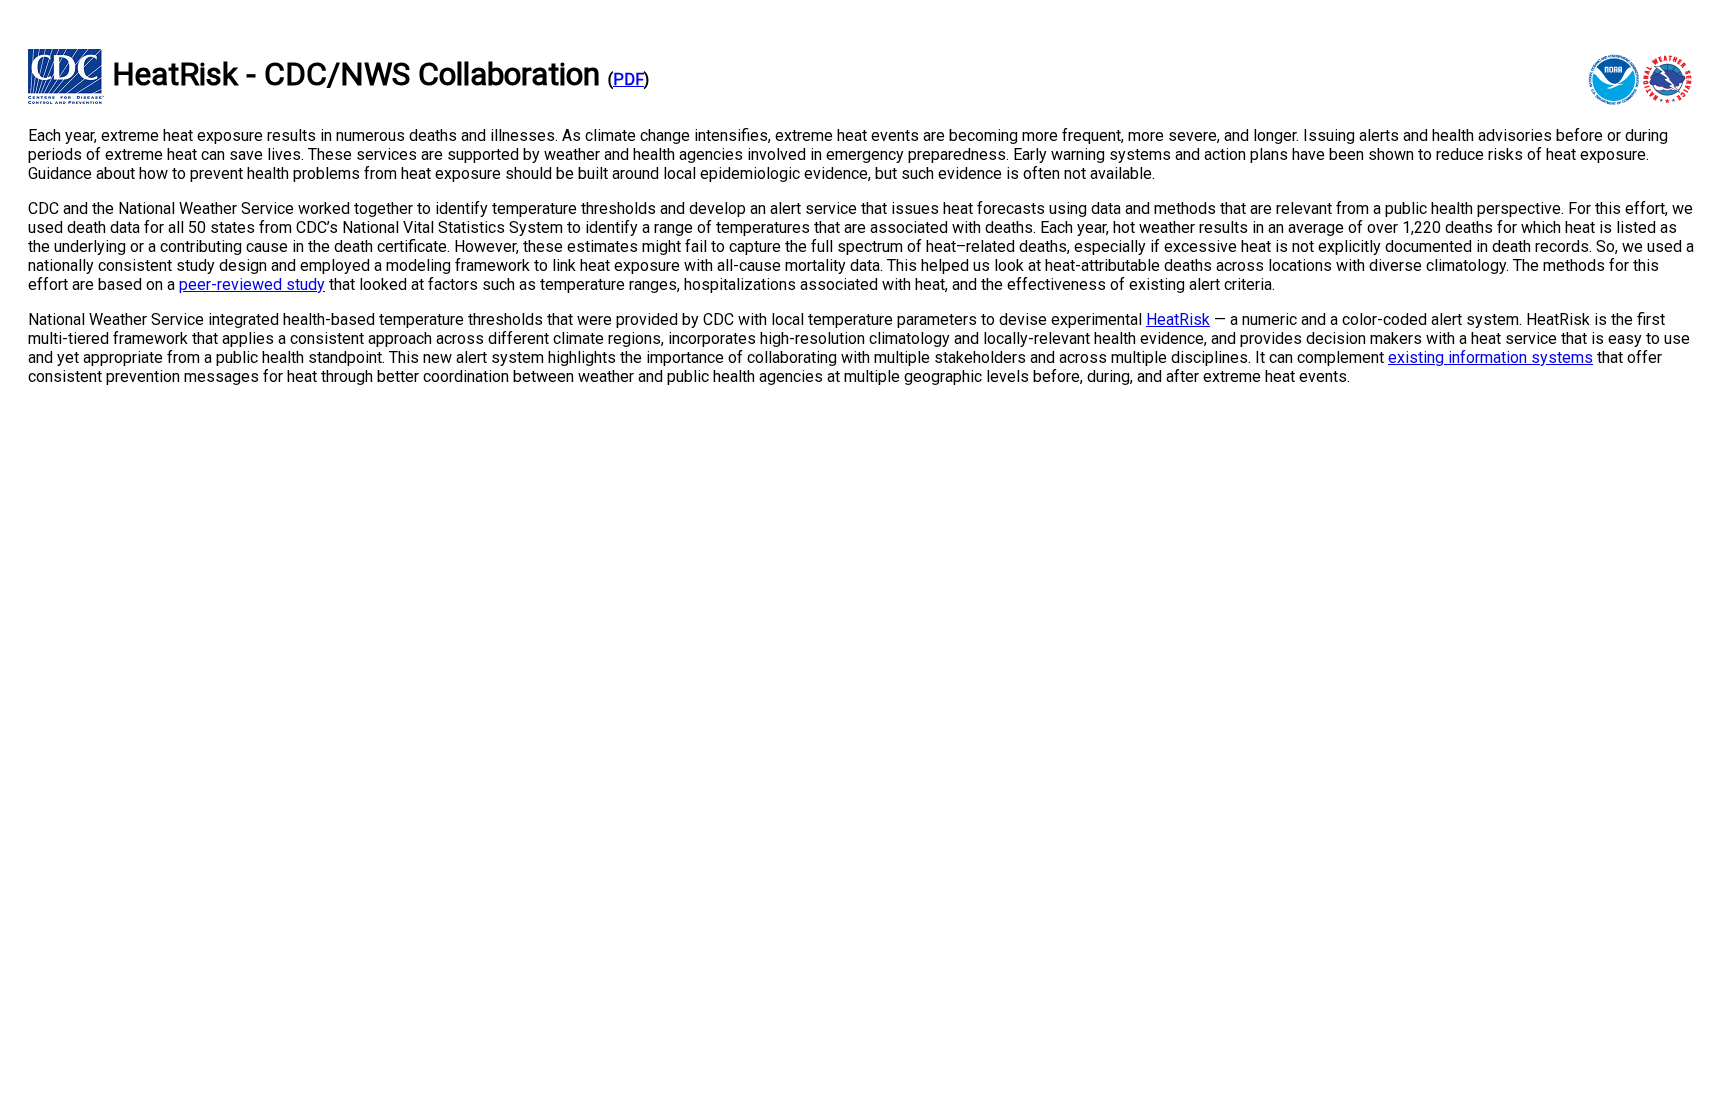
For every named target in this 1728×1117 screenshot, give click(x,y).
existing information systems (1490, 357)
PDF (628, 79)
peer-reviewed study (252, 284)
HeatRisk (1178, 319)
